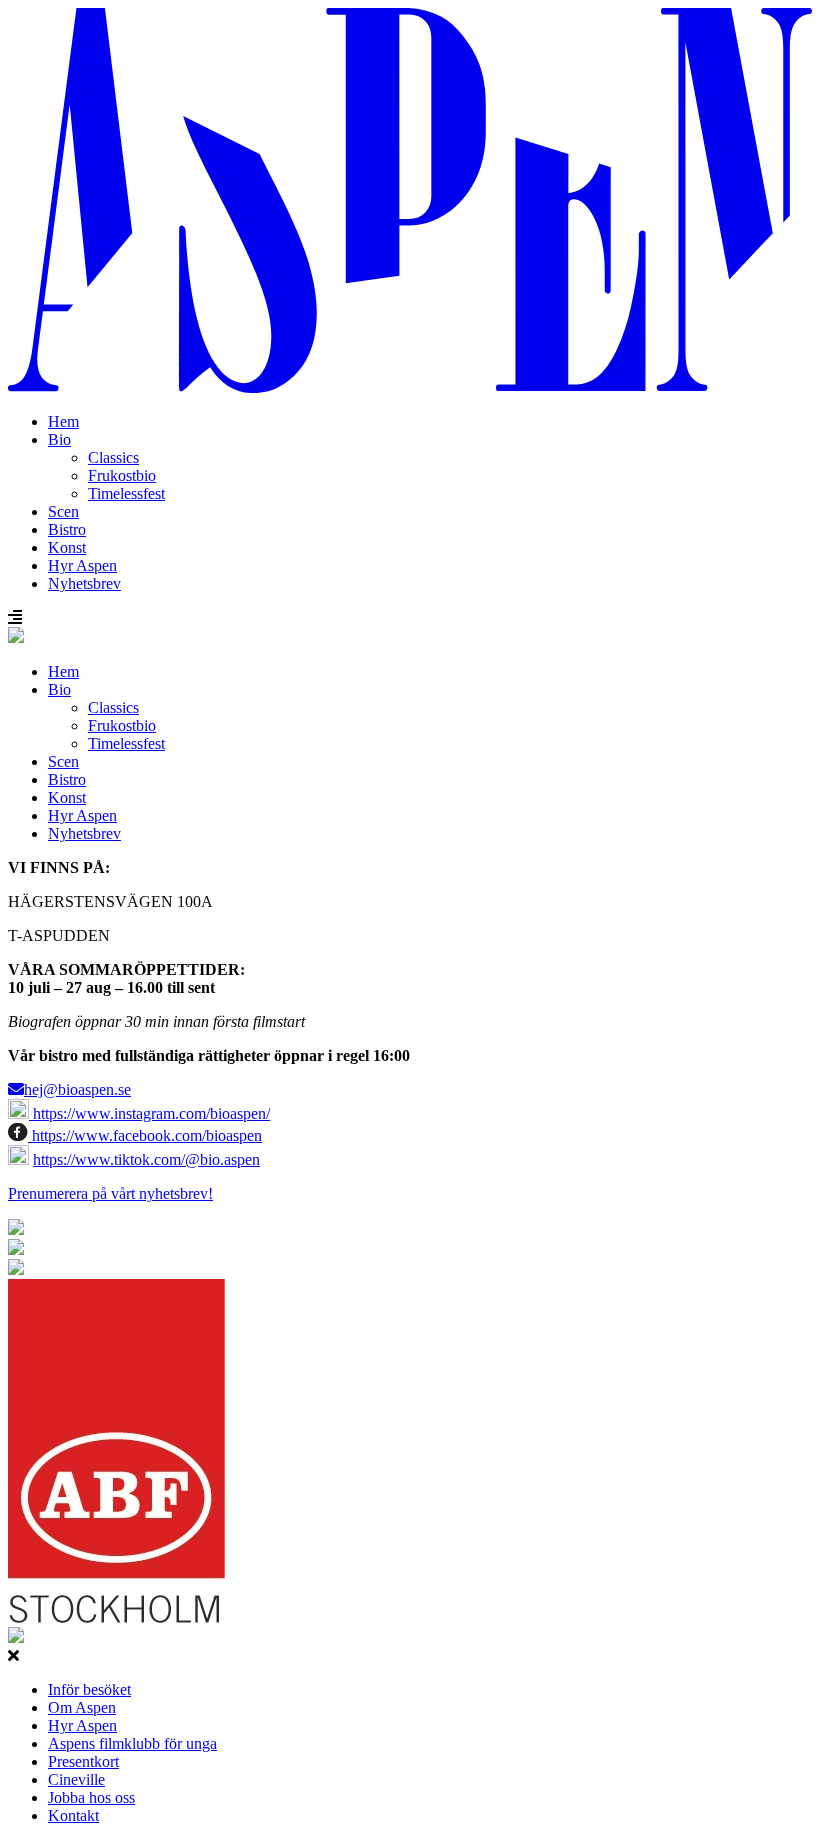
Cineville (76, 1779)
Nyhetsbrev (84, 583)
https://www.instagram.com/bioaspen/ (149, 1113)
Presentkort (83, 1761)
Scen (63, 511)
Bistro (67, 529)
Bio (59, 439)
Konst (67, 547)
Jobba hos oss (91, 1797)
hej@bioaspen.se (77, 1089)
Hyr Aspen (82, 565)
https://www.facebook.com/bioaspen (145, 1135)
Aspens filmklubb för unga (132, 1743)
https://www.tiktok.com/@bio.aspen (146, 1159)
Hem (63, 421)
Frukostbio (122, 475)
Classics (113, 457)
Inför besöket (89, 1689)
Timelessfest (126, 493)
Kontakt (73, 1815)
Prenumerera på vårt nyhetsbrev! (110, 1193)
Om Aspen (82, 1707)
